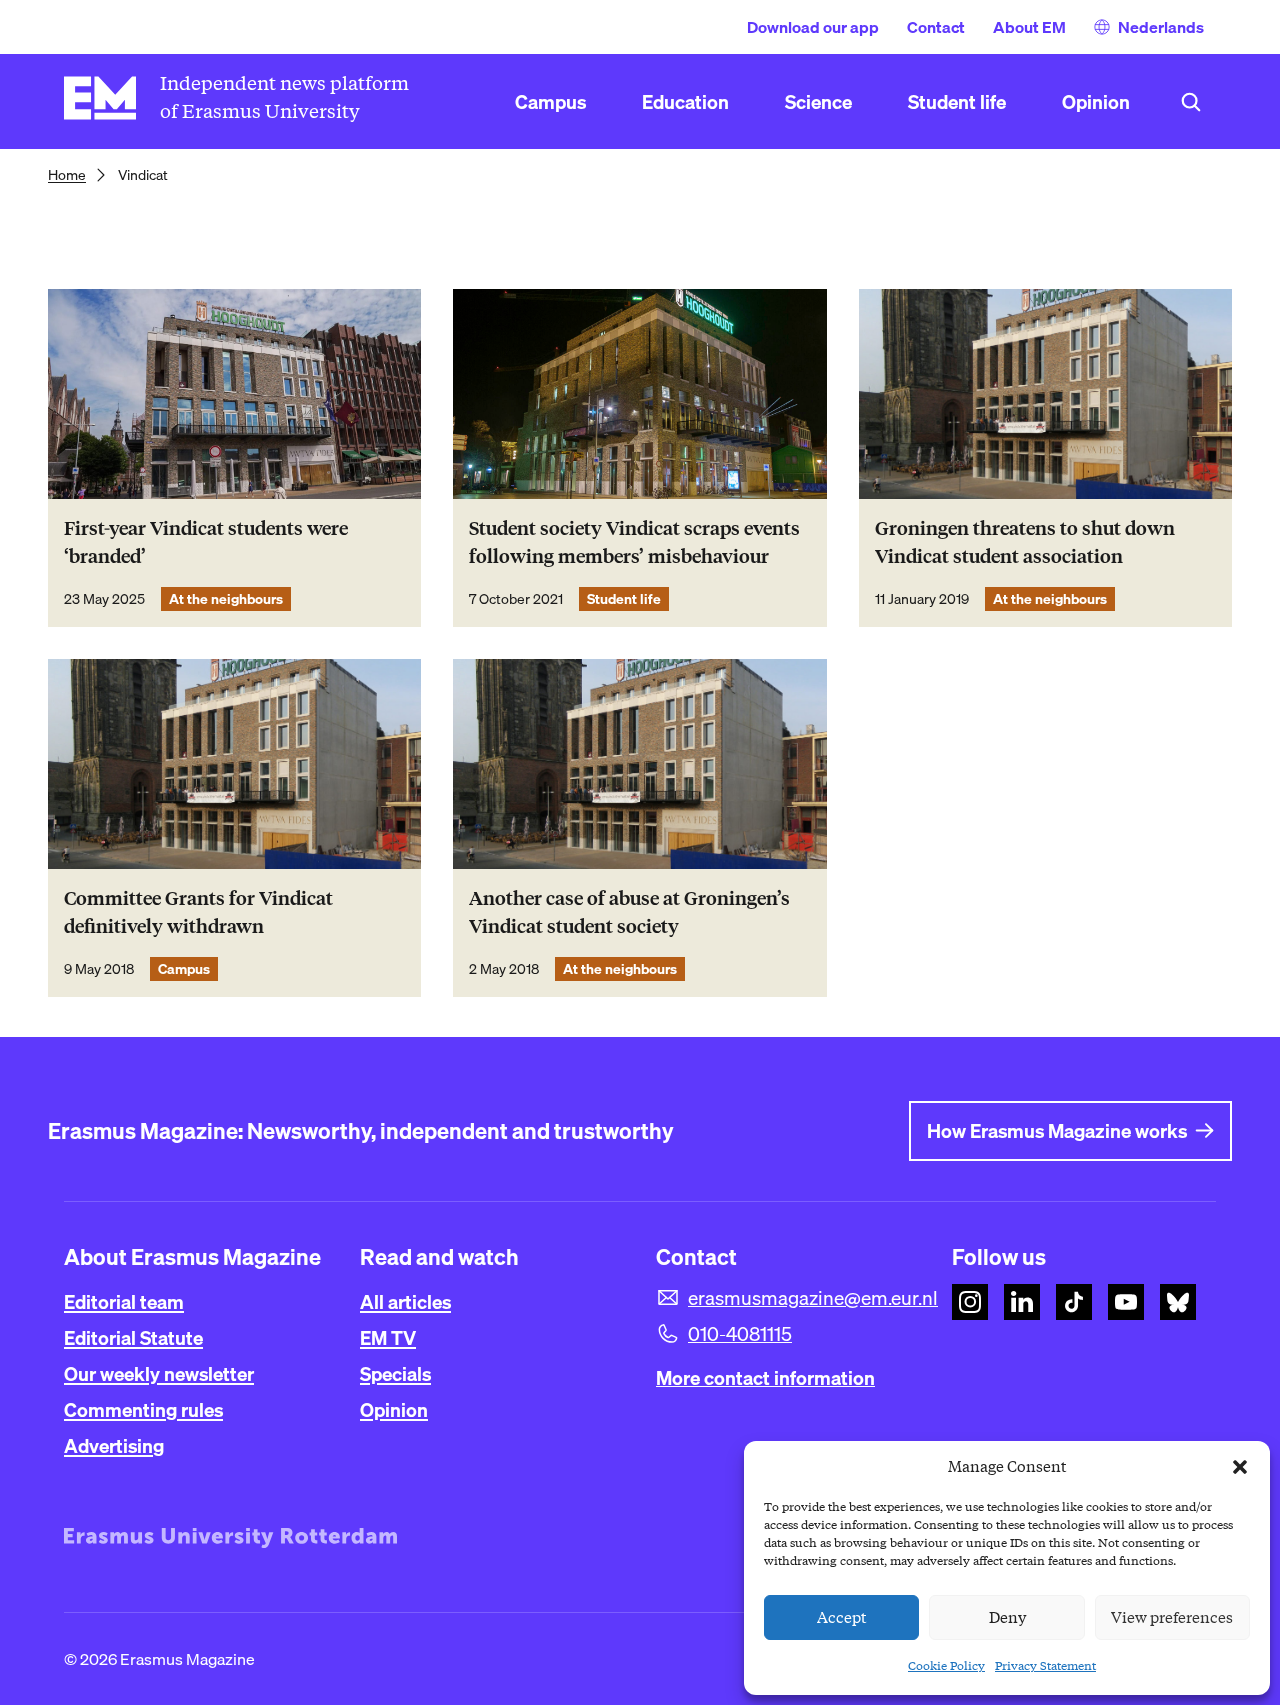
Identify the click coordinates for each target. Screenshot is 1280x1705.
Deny (1007, 1618)
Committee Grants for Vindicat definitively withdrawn (198, 912)
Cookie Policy (946, 1665)
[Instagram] (970, 1302)
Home (67, 175)
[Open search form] (1191, 102)
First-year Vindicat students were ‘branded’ (206, 542)
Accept (842, 1618)
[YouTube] (1126, 1302)
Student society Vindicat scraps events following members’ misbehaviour (634, 542)
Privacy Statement (1045, 1665)
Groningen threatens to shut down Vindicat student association (1025, 542)
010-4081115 (740, 1334)
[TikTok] (1074, 1302)
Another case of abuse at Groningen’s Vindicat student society (629, 912)
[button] (1240, 1467)
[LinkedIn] (1022, 1302)
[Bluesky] (1178, 1302)
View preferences (1172, 1618)
